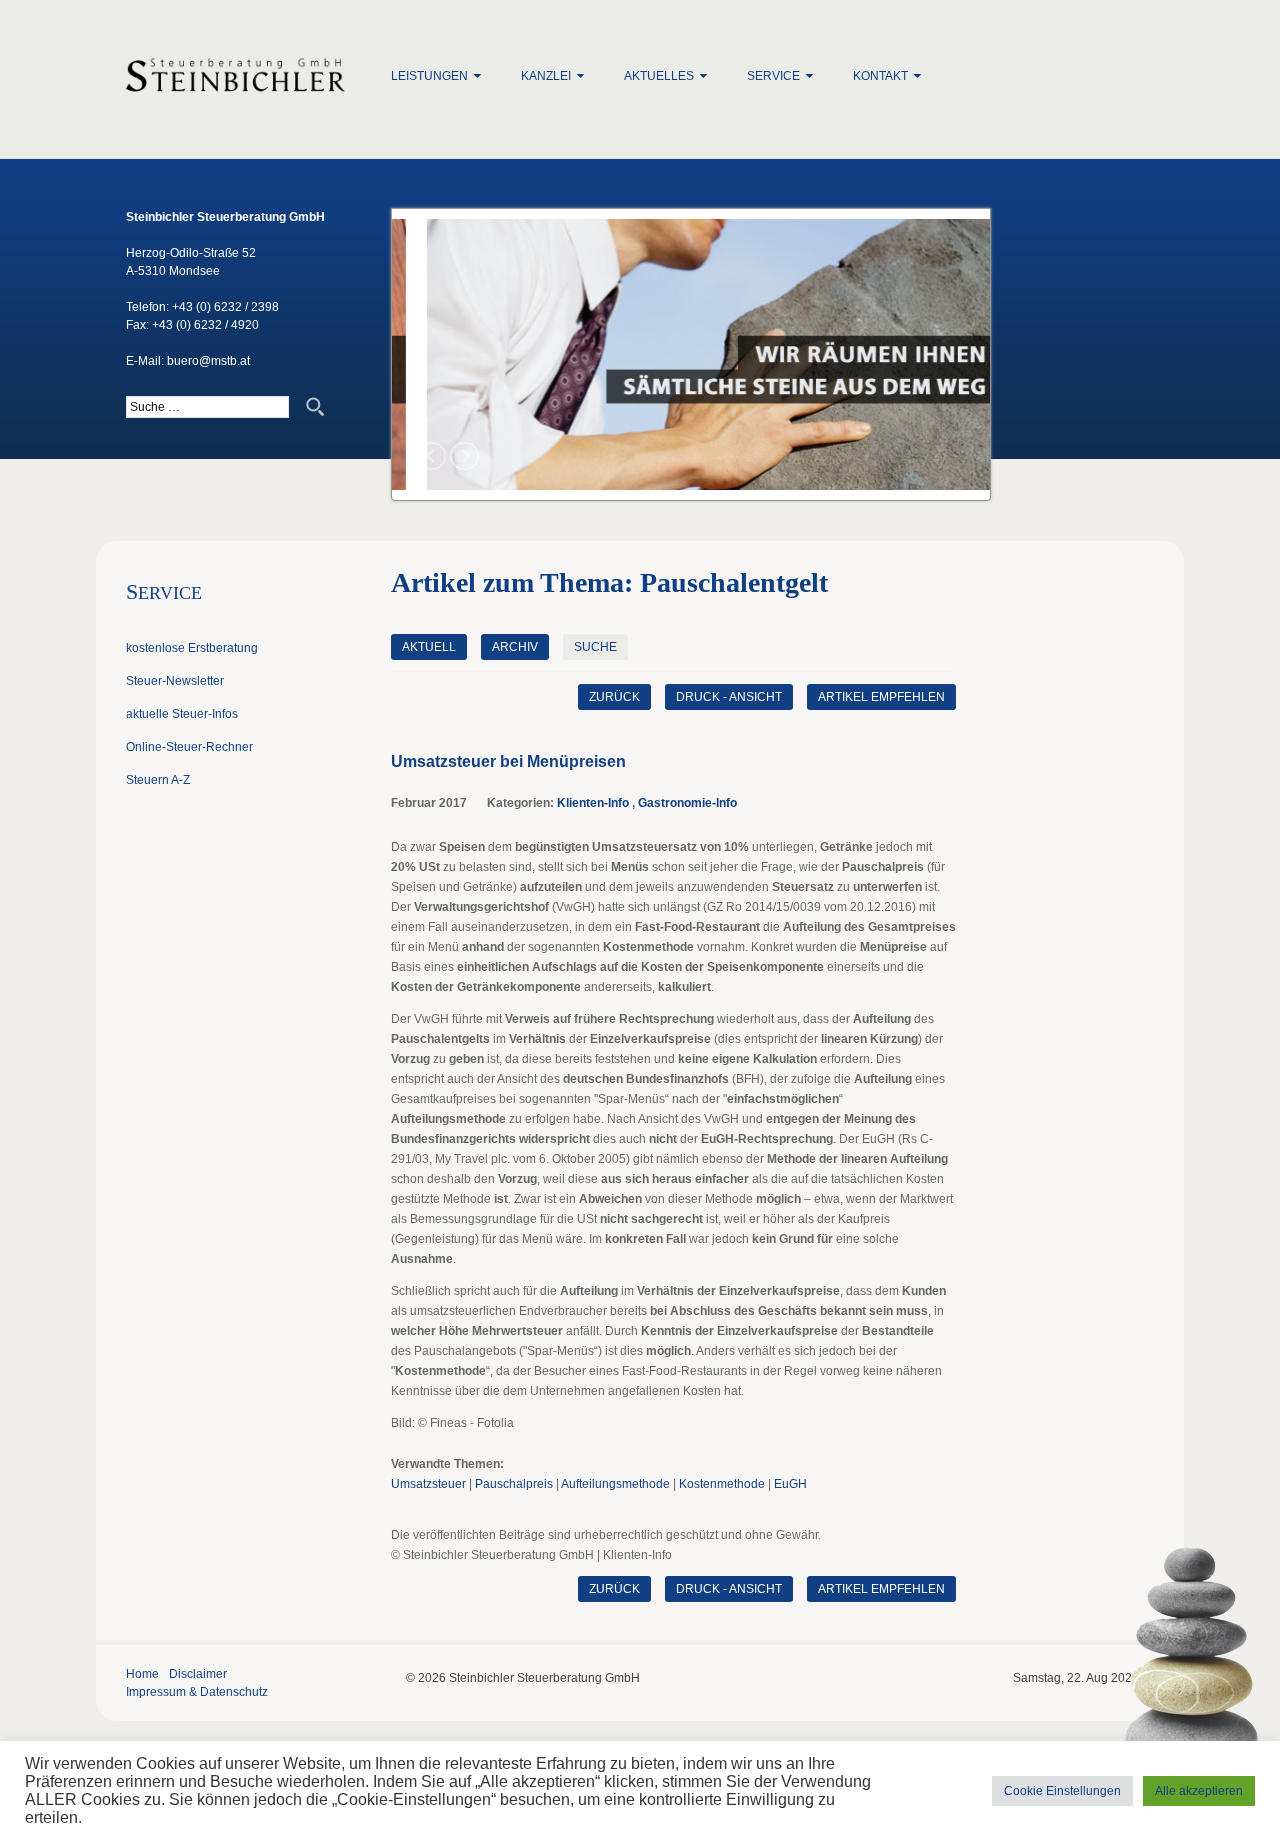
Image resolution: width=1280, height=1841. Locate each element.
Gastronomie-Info (687, 803)
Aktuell (429, 647)
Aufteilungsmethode (615, 1484)
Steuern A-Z (158, 780)
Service (773, 76)
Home (142, 1674)
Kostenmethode (722, 1484)
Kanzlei (546, 76)
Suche (595, 647)
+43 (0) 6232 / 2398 (225, 307)
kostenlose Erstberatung (192, 648)
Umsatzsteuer (428, 1484)
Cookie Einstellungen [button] (1062, 1791)
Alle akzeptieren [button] (1199, 1791)
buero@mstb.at (208, 361)
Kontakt (880, 76)
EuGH (790, 1484)
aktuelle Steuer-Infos (182, 714)
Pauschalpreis (514, 1484)
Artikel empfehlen (881, 697)
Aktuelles (659, 76)
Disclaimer (198, 1674)
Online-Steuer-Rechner (189, 747)
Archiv (515, 647)
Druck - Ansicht (729, 697)
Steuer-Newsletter (175, 681)
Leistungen (429, 76)
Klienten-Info (593, 803)
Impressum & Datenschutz (197, 1692)
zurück (614, 697)
